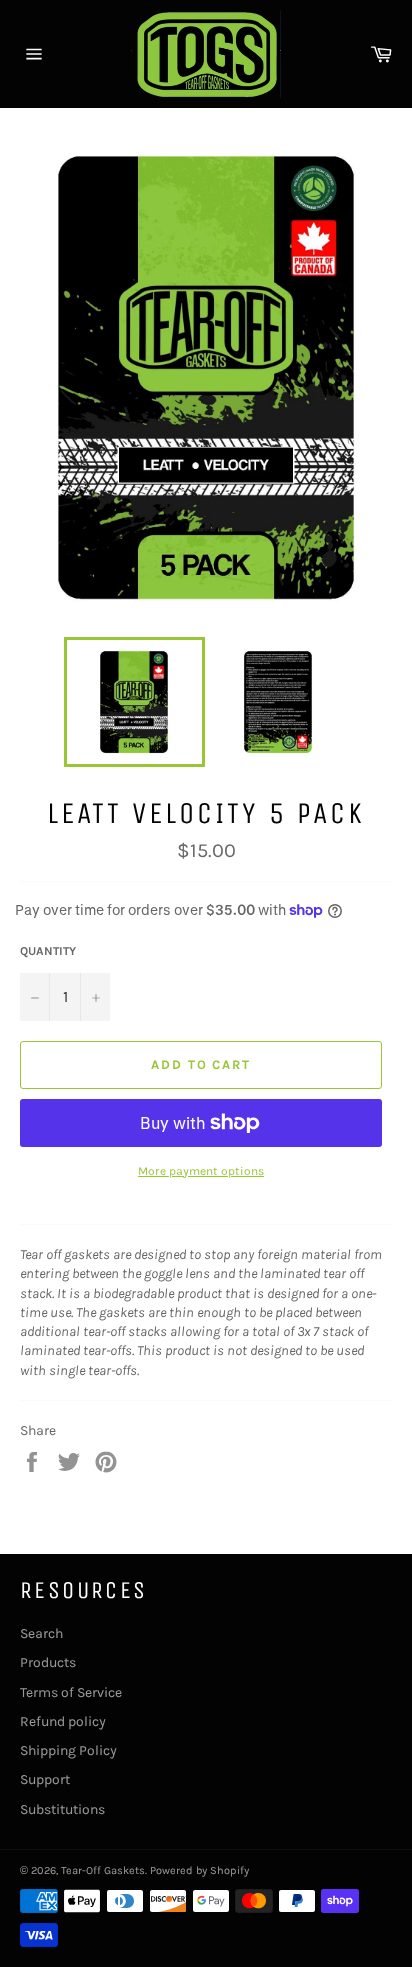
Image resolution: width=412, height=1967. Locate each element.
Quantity (48, 951)
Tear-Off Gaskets (103, 1870)
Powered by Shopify (199, 1870)
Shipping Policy (68, 1750)
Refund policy (63, 1721)
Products (48, 1662)
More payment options (201, 1171)
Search (41, 1633)
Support (45, 1779)
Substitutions (62, 1809)
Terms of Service (71, 1692)
